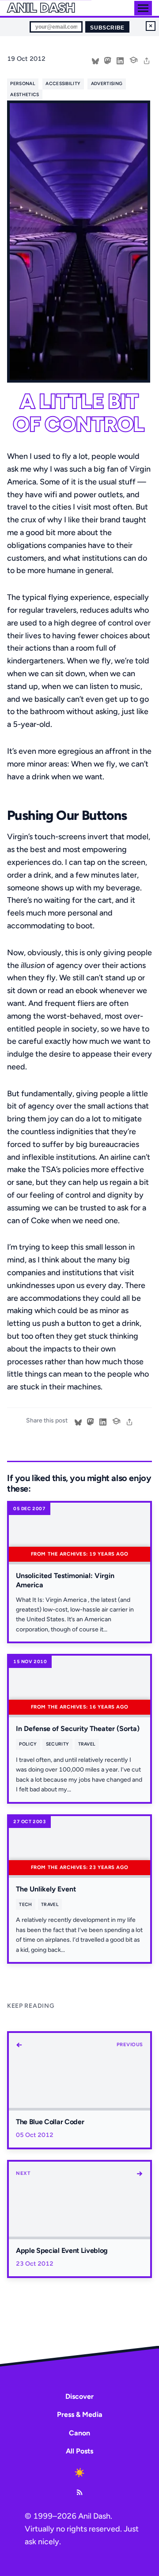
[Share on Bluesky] (95, 60)
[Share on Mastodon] (108, 60)
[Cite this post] (133, 59)
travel (87, 1744)
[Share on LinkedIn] (120, 60)
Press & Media (80, 2414)
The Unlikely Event (46, 1889)
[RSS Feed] (79, 2492)
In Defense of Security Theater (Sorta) (78, 1729)
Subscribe (107, 28)
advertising (107, 84)
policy (28, 1744)
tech (25, 1904)
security (58, 1744)
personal (23, 84)
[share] (147, 60)
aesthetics (25, 95)
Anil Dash (41, 8)
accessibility (63, 84)
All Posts (79, 2451)
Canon (79, 2433)
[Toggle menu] (143, 8)
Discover (79, 2396)
